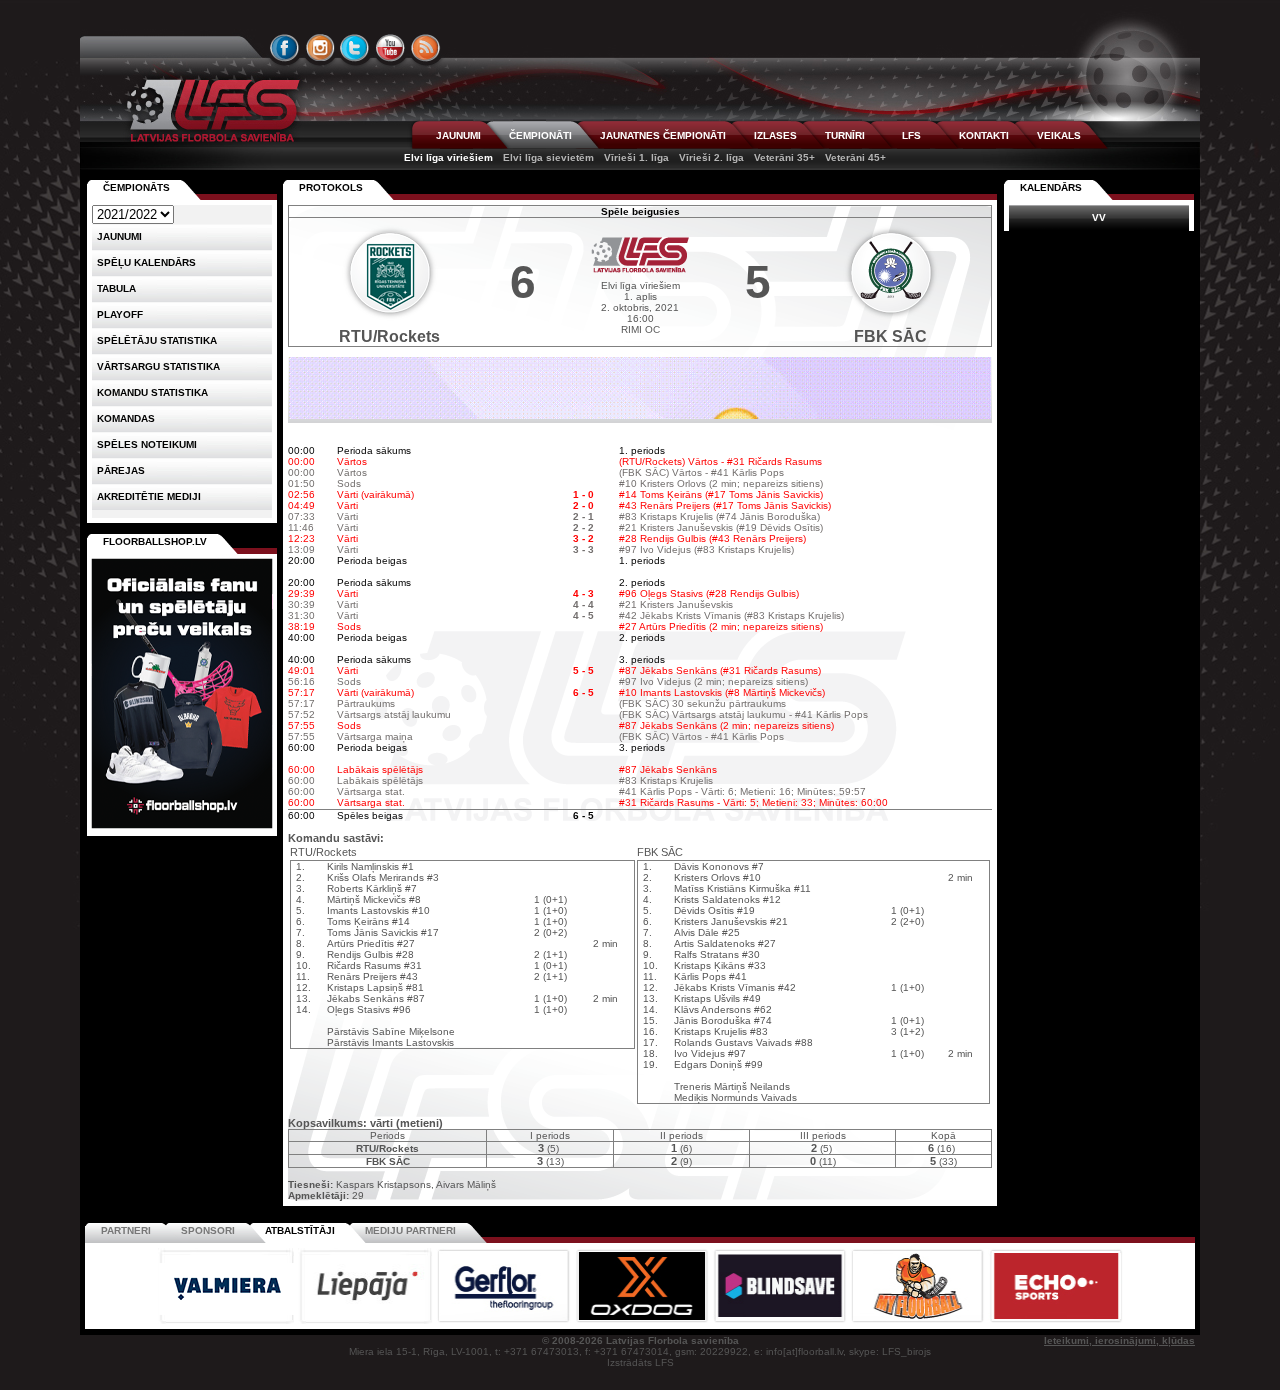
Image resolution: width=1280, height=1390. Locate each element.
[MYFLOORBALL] (919, 1320)
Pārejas (121, 470)
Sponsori (208, 1230)
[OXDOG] (643, 1320)
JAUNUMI (458, 135)
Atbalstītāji (300, 1230)
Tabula (116, 288)
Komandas (126, 418)
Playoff (120, 314)
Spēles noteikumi (147, 444)
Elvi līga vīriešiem (448, 157)
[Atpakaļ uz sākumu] (210, 110)
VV (1099, 217)
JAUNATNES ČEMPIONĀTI (663, 135)
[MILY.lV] (640, 415)
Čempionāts (136, 187)
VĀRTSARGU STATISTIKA (158, 366)
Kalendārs (1051, 187)
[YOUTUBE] (390, 48)
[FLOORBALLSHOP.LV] (182, 829)
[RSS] (426, 48)
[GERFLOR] (505, 1320)
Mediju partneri (410, 1230)
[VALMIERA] (228, 1320)
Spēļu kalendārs (146, 262)
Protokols (331, 187)
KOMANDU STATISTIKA (152, 392)
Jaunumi (119, 236)
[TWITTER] (355, 48)
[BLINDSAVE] (781, 1320)
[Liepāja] (367, 1320)
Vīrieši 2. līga (711, 157)
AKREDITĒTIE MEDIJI (149, 496)
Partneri (126, 1230)
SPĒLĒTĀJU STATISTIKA (157, 340)
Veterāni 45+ (855, 157)
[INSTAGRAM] (320, 48)
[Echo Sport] (1055, 1320)
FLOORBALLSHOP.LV (155, 541)
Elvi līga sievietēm (548, 157)
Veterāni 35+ (784, 157)
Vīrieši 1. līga (636, 157)
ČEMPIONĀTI (540, 135)
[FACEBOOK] (285, 48)
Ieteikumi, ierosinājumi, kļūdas (1119, 1340)
